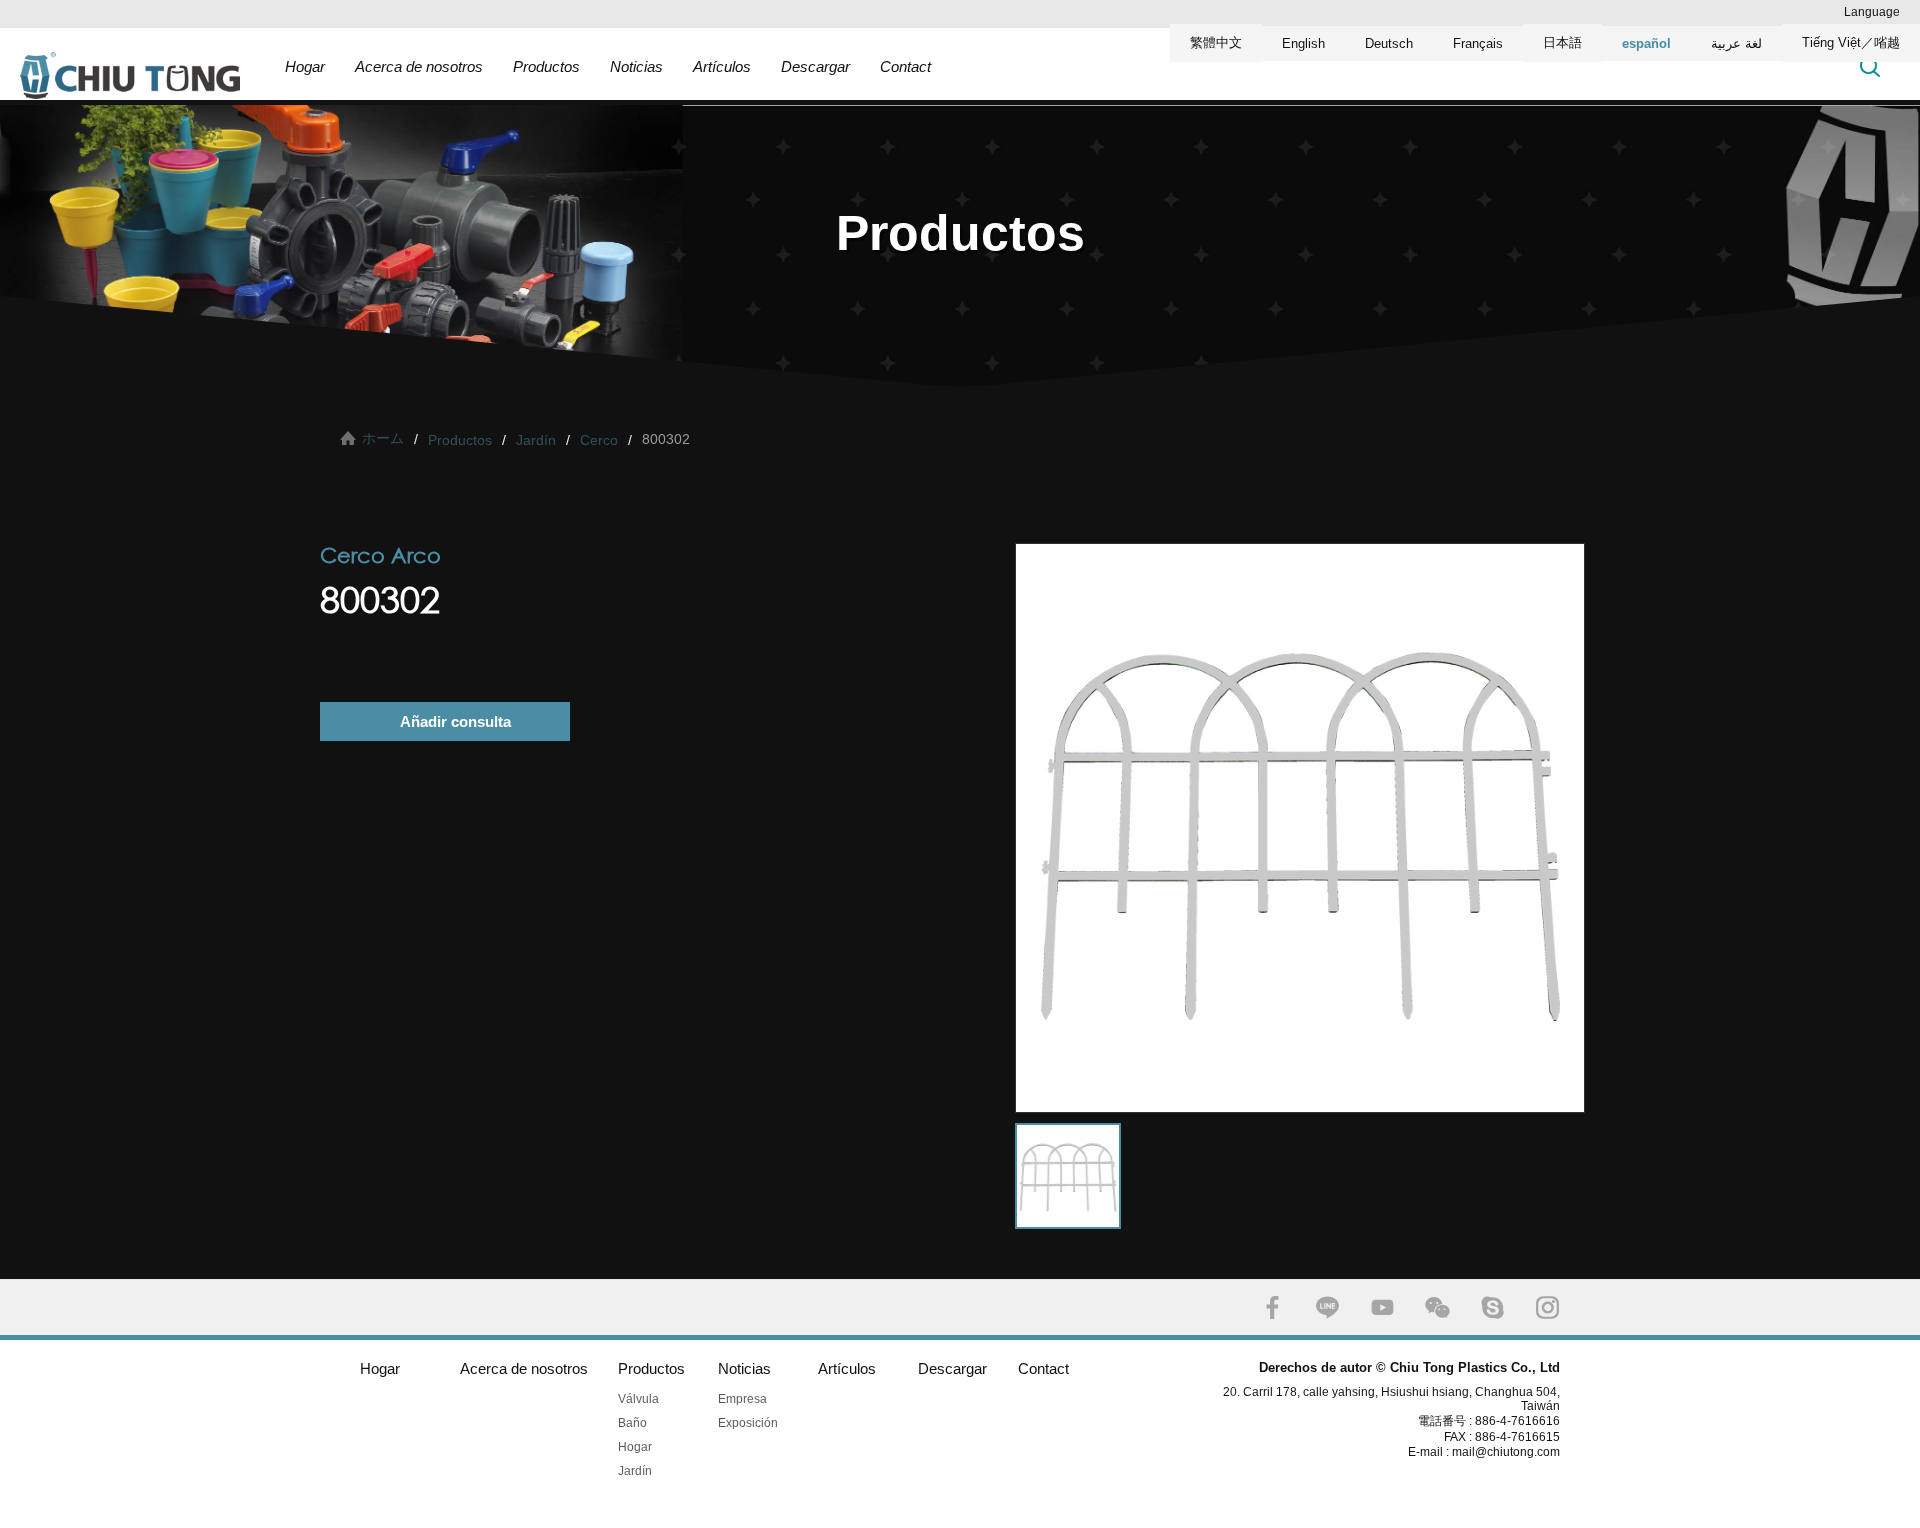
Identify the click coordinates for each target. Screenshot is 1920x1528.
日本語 (1562, 42)
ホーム (383, 438)
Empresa (742, 1399)
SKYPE (1492, 1307)
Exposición (748, 1423)
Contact (905, 66)
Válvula (638, 1399)
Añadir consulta (455, 721)
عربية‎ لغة (1736, 43)
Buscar (1870, 66)
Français (1478, 43)
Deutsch (1389, 43)
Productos (546, 66)
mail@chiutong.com (1513, 1452)
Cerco (599, 440)
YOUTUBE (1382, 1307)
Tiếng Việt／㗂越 (1851, 42)
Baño (632, 1423)
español (1646, 43)
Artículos (722, 66)
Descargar (815, 66)
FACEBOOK (1272, 1307)
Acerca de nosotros (419, 66)
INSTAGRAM (1547, 1307)
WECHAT (1437, 1307)
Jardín (536, 440)
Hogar (305, 66)
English (1303, 43)
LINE (1327, 1307)
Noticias (636, 66)
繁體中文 (1216, 42)
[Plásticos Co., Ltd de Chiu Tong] (130, 75)
